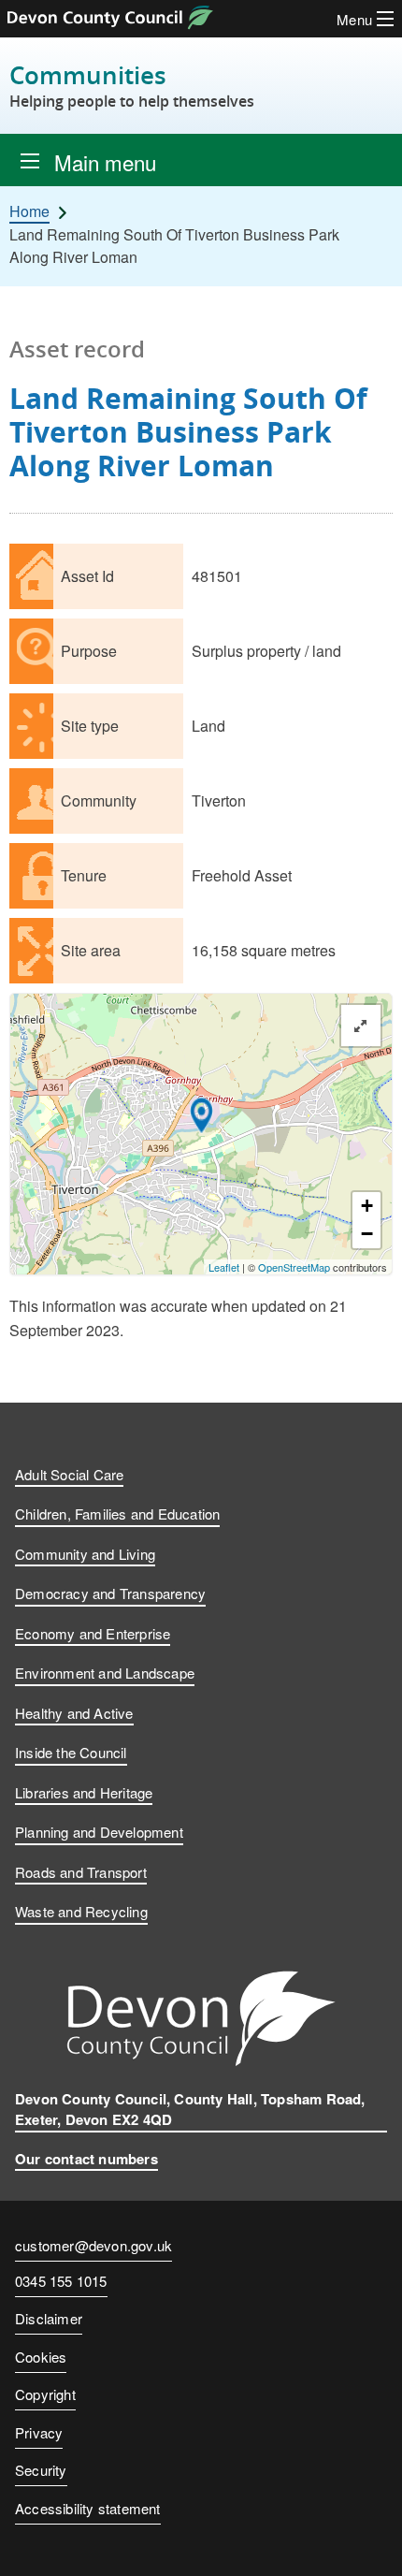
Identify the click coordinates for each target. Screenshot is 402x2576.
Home (29, 211)
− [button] (367, 1234)
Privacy (39, 2432)
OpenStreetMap (294, 1267)
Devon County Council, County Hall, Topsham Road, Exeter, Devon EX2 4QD (190, 2110)
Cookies (41, 2357)
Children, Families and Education (117, 1514)
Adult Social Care (69, 1474)
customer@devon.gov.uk (93, 2245)
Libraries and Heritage (84, 1792)
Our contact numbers (86, 2159)
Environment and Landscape (105, 1673)
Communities (132, 86)
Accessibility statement (88, 2508)
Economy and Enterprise (93, 1633)
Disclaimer (49, 2318)
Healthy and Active (74, 1713)
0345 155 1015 (61, 2282)
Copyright (45, 2394)
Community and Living (85, 1554)
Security (41, 2470)
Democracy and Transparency (110, 1593)
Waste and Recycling (81, 1911)
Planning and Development (99, 1832)
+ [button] (367, 1206)
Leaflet (224, 1267)
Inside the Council (71, 1752)
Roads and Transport (81, 1872)
